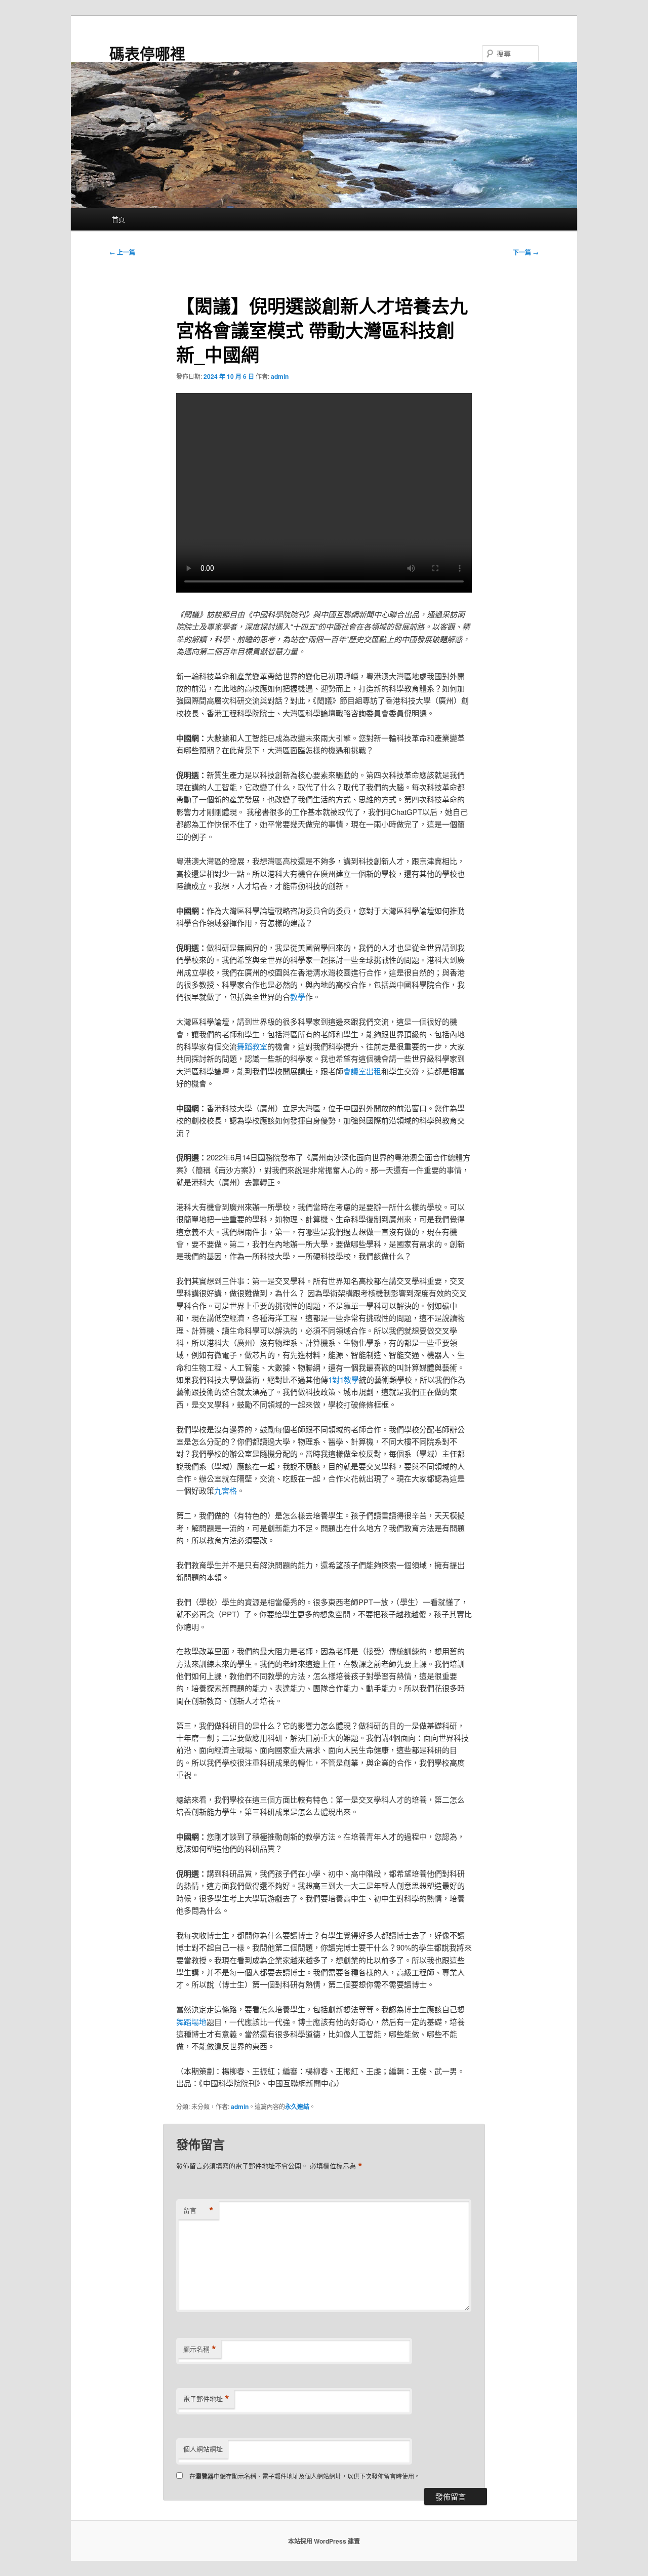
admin (280, 376)
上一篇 (122, 252)
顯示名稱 (200, 2349)
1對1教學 (343, 1379)
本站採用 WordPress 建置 (324, 2541)
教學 (298, 997)
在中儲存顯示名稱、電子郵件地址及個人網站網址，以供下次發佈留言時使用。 (305, 2476)
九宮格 (226, 1490)
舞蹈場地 (191, 2022)
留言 (198, 2210)
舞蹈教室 (252, 1046)
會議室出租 (362, 1071)
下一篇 (526, 252)
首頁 (118, 219)
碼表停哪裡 (147, 53)
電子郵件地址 (206, 2399)
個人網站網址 (203, 2449)
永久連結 (297, 2106)
